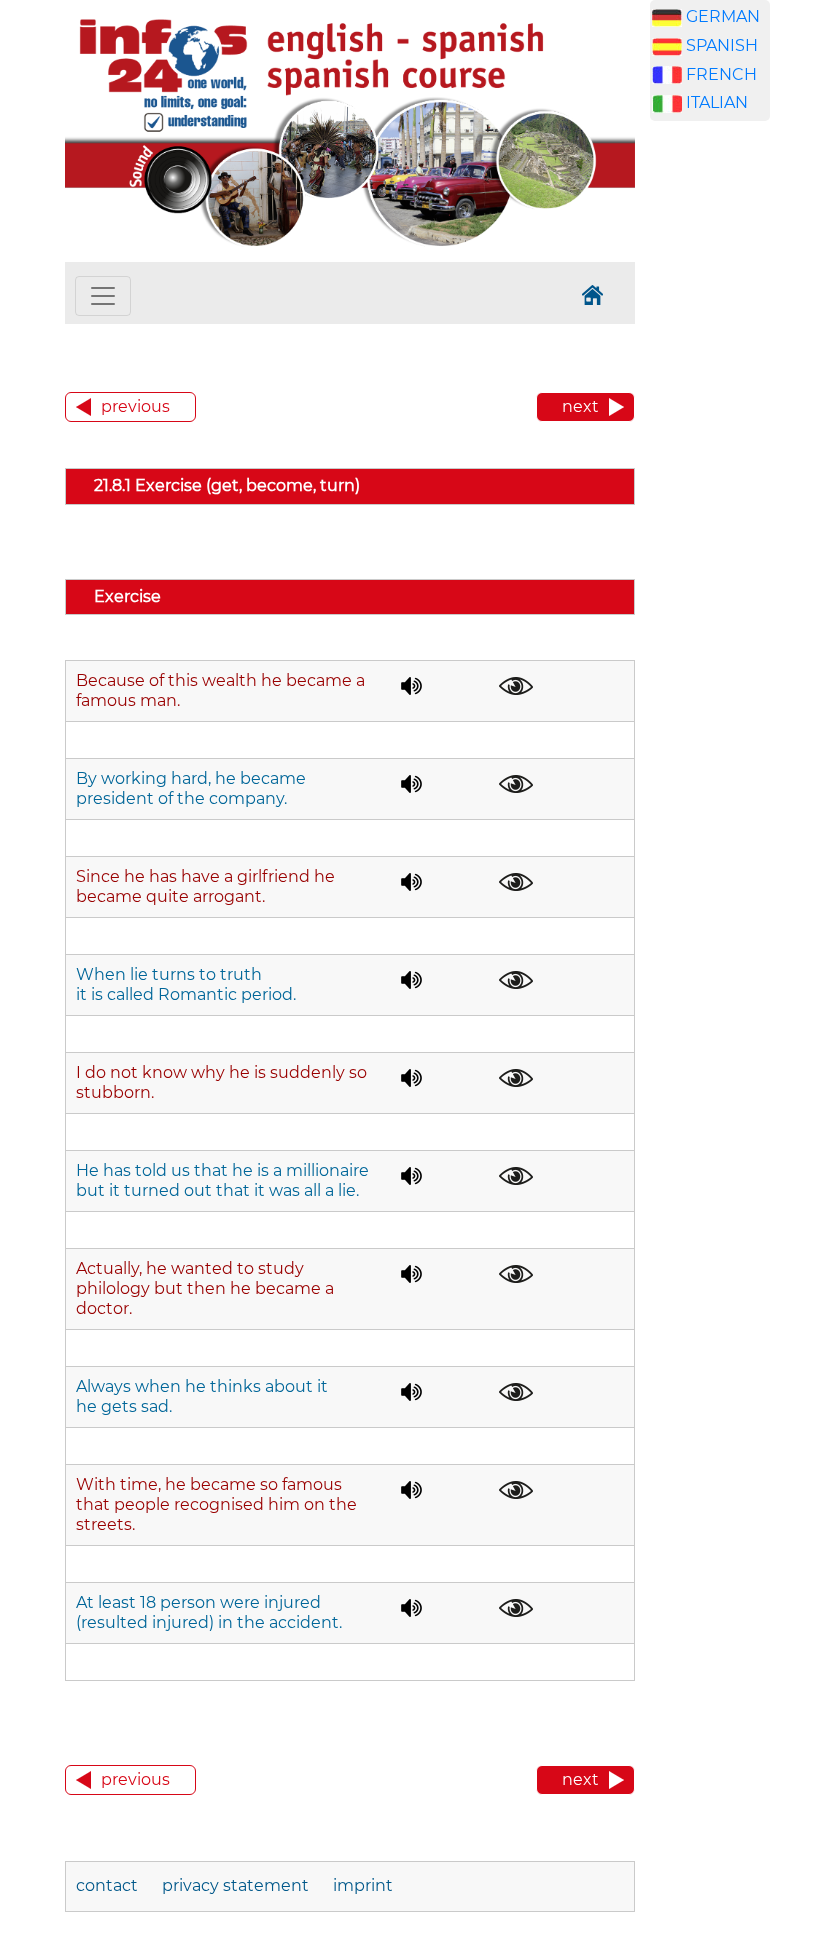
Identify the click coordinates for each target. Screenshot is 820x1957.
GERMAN (723, 16)
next (580, 406)
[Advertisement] (735, 450)
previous (135, 406)
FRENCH (721, 74)
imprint (363, 1885)
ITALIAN (717, 102)
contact (109, 1885)
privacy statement (235, 1885)
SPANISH (722, 45)
